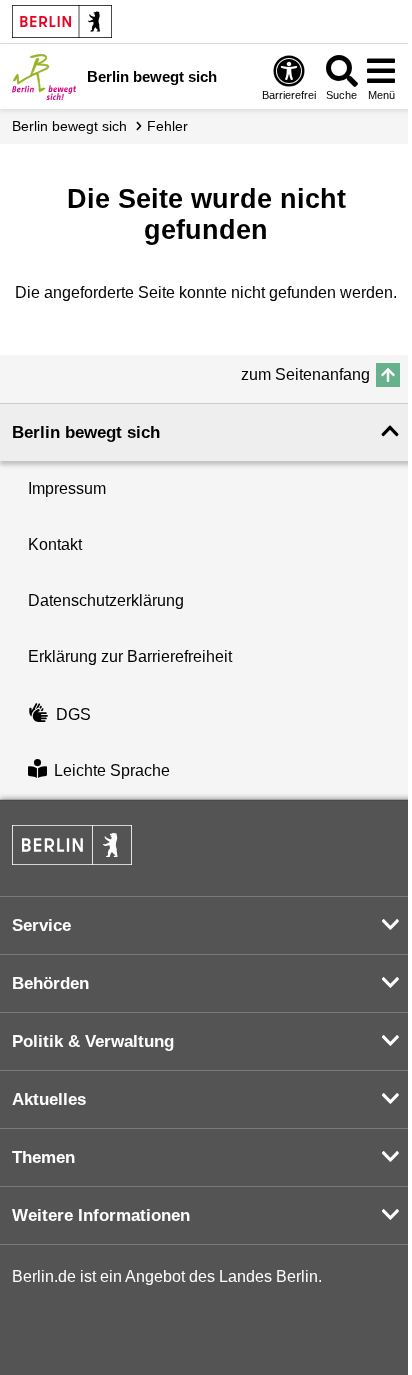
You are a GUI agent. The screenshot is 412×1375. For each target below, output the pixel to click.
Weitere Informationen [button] (101, 1215)
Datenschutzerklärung (106, 600)
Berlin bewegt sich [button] (86, 432)
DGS (73, 714)
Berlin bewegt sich (69, 126)
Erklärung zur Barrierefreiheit (130, 656)
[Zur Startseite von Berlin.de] (72, 859)
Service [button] (41, 925)
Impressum (67, 488)
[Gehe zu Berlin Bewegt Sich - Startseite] (44, 77)
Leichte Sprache (112, 770)
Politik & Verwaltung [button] (93, 1041)
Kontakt (55, 544)
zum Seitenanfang (305, 374)
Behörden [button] (50, 983)
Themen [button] (43, 1157)
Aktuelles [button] (49, 1099)
